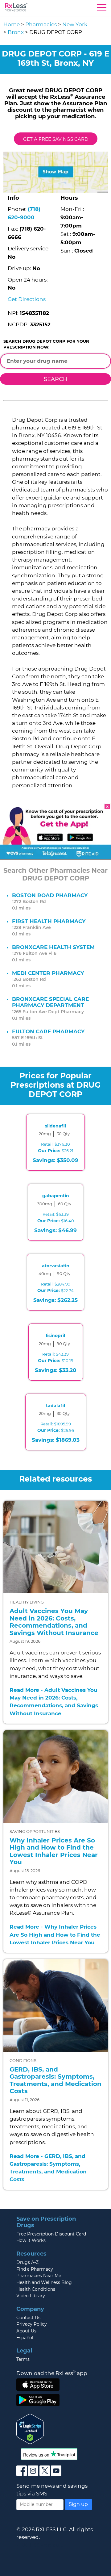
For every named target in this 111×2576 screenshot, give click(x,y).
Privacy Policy (32, 2324)
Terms (23, 2359)
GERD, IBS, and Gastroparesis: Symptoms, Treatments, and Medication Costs (55, 2080)
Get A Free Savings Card (56, 139)
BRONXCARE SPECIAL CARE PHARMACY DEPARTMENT (50, 1002)
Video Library (31, 2296)
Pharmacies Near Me (39, 2276)
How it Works (31, 2240)
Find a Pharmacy (35, 2269)
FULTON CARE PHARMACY (48, 1031)
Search (56, 379)
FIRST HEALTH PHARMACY (49, 921)
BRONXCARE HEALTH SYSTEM (53, 947)
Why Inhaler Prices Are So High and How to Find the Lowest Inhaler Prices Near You (54, 1851)
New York (75, 24)
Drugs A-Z (27, 2262)
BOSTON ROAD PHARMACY (50, 895)
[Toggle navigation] (102, 9)
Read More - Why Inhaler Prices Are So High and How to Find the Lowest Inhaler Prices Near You (55, 1934)
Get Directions (27, 299)
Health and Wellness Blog (44, 2282)
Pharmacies (41, 24)
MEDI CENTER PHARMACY (48, 973)
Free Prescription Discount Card (51, 2234)
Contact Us (28, 2318)
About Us (26, 2331)
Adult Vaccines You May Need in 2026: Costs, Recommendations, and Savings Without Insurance (54, 1622)
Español (25, 2338)
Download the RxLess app (52, 2373)
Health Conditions (36, 2289)
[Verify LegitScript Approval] (30, 2428)
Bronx (16, 32)
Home (12, 24)
